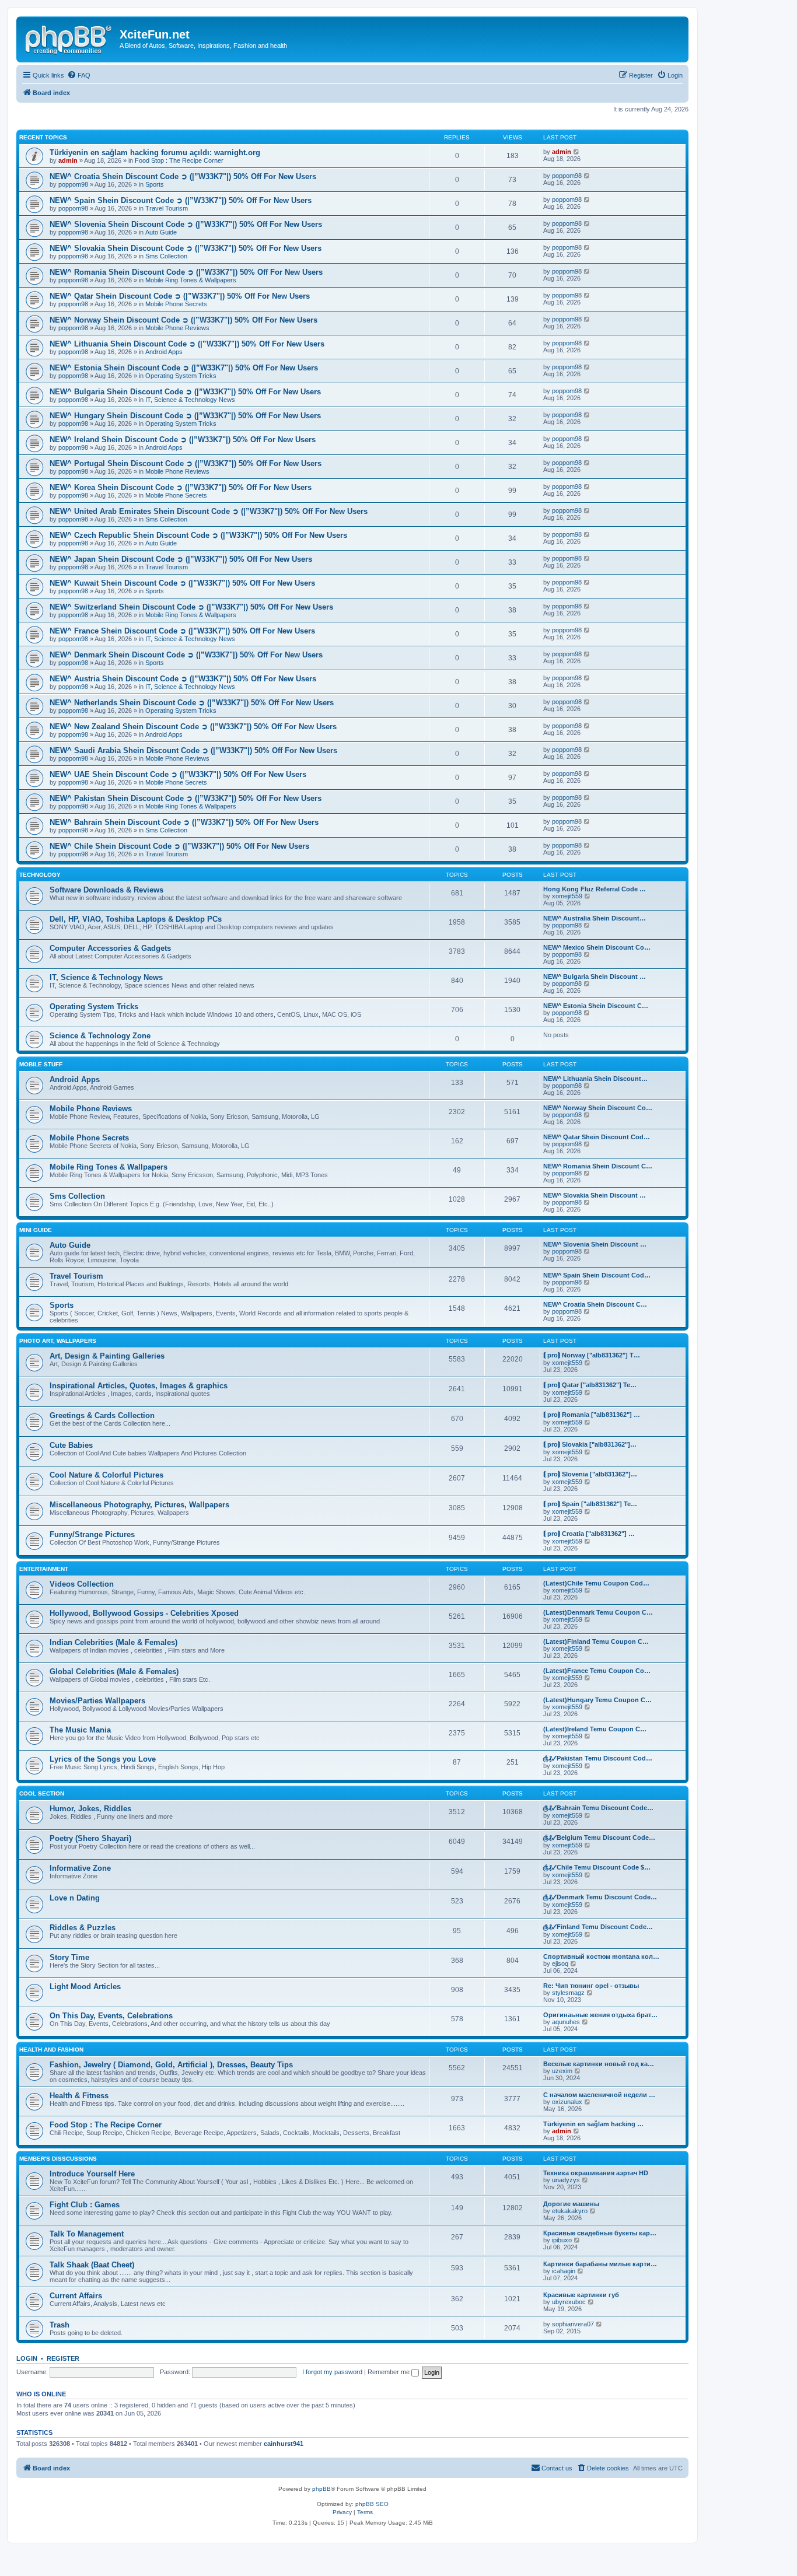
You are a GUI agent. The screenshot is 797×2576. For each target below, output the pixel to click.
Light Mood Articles (85, 1987)
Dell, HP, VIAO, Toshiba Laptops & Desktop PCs (136, 919)
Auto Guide (161, 232)
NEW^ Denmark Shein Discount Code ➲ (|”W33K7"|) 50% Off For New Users (186, 655)
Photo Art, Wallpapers (58, 1341)
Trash (60, 2325)
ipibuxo (562, 2240)
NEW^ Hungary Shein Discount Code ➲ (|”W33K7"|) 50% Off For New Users (185, 416)
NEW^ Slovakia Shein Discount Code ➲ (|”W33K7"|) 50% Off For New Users (186, 248)
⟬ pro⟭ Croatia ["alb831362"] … (589, 1534)
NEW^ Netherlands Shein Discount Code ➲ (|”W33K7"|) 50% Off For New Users (192, 703)
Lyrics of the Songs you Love (103, 1759)
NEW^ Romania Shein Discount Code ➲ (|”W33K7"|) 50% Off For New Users (186, 272)
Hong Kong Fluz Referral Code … (595, 889)
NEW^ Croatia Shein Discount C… (595, 1304)
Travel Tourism (167, 208)
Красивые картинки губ (581, 2295)
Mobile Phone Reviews (177, 328)
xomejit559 (567, 896)
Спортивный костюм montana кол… (601, 1957)
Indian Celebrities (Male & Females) (113, 1642)
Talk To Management (87, 2234)
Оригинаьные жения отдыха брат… (600, 2015)
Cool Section (42, 1793)
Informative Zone (80, 1868)
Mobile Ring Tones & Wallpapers (191, 280)
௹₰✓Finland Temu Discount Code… (598, 1927)
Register (63, 2358)
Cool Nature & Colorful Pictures (106, 1475)
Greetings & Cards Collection (102, 1415)
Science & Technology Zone (100, 1036)
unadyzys (566, 2180)
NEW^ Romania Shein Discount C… (598, 1166)
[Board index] (69, 38)
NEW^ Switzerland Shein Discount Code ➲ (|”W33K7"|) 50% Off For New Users (191, 607)
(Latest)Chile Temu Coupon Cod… (596, 1583)
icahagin (564, 2271)
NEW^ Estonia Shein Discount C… (596, 1006)
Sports (155, 184)
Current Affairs (76, 2296)
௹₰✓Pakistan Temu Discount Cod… (598, 1758)
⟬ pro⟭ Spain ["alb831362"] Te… (590, 1504)
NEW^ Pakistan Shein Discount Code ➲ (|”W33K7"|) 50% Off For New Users (186, 798)
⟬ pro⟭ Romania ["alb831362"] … (592, 1415)
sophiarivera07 (573, 2324)
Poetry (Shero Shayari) (90, 1838)
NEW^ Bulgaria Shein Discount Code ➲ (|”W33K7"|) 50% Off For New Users (185, 392)
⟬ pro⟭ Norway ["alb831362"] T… (592, 1355)
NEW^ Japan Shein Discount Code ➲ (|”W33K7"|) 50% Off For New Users (181, 559)
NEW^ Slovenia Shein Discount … (595, 1244)
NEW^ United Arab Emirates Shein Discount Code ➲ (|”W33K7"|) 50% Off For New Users (209, 511)
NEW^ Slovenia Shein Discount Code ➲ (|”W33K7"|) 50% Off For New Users (186, 224)
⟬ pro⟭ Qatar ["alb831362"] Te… (590, 1385)
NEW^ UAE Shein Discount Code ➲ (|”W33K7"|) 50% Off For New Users (178, 774)
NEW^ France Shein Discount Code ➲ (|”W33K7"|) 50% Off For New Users (182, 631)
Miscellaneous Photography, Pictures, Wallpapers (139, 1505)
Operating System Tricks (181, 376)
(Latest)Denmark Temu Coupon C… (598, 1612)
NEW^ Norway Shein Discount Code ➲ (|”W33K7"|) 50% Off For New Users (183, 320)
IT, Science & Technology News (190, 400)
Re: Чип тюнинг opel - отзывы (591, 1986)
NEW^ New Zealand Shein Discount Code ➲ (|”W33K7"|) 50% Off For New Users (193, 727)
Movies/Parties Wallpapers (97, 1701)
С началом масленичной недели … (599, 2095)
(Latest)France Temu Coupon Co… (597, 1671)
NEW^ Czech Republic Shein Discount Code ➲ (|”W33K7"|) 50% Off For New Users (198, 535)
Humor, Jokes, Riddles (90, 1809)
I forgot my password (332, 2372)
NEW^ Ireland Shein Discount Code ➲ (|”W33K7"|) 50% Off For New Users (183, 440)
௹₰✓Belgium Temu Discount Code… (599, 1838)
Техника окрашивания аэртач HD (596, 2173)
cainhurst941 (284, 2444)
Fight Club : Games (85, 2205)
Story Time (69, 1957)
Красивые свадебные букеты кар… (600, 2233)
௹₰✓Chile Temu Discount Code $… (597, 1867)
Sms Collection (166, 256)
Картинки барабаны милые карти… (600, 2264)
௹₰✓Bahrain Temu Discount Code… (598, 1808)
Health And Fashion (51, 2050)
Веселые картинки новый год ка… (599, 2064)
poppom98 (73, 184)
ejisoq (560, 1964)
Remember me (389, 2372)
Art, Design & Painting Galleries (107, 1356)
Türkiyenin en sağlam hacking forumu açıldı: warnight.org (155, 153)
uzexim (562, 2071)
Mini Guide (36, 1230)
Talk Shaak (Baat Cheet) (92, 2265)
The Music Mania (80, 1730)
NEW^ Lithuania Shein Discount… (595, 1079)
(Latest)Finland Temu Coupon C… (596, 1641)
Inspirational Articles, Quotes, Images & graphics (139, 1386)
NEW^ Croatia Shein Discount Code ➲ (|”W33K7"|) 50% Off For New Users (183, 176)
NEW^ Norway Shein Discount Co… (598, 1108)
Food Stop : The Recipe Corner (179, 160)
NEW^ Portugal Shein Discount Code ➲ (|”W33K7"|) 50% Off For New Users (186, 463)
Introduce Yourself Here (92, 2174)
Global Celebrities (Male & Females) (114, 1672)
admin (68, 160)
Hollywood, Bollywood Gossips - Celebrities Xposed (144, 1613)
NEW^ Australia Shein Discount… (595, 918)
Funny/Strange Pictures (92, 1534)
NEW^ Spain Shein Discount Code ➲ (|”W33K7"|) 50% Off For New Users (181, 200)
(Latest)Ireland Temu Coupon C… (595, 1729)
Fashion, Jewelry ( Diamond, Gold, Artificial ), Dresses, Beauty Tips (171, 2065)
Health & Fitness (79, 2096)
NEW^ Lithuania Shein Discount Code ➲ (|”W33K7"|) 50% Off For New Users (187, 344)
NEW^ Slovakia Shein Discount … (595, 1195)
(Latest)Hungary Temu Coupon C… (597, 1700)
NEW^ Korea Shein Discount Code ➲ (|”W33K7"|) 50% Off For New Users (181, 487)
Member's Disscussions (58, 2159)
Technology (40, 875)
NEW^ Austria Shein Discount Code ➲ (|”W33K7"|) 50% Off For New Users (183, 679)
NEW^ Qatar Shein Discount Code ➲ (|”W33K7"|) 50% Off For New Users (180, 296)
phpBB (321, 2489)
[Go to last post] (577, 152)
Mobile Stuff (41, 1064)
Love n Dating (75, 1898)
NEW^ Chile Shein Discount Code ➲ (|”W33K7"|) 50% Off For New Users (179, 846)
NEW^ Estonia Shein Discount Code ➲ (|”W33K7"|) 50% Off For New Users (184, 368)
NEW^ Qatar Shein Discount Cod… (597, 1137)
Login (27, 2358)
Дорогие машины (571, 2204)
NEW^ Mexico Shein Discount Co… (597, 947)
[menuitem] (79, 75)
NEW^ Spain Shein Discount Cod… (597, 1275)
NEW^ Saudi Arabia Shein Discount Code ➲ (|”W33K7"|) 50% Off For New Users (193, 750)
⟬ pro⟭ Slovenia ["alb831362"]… (590, 1474)
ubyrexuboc (569, 2302)
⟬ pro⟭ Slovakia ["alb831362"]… (590, 1444)
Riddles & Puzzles (83, 1928)
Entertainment (44, 1569)
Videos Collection (82, 1584)
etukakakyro (570, 2211)
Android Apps (164, 352)
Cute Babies (71, 1445)
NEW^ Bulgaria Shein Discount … (595, 977)
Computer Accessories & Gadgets (110, 948)
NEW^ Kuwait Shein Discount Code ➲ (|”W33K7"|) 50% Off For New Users (182, 583)
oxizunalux (567, 2102)
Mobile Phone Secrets (176, 304)
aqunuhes (566, 2022)
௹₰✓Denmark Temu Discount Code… (600, 1897)
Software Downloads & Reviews (106, 890)
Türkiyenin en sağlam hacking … (593, 2124)
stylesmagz (568, 1993)
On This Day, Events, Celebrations (111, 2016)
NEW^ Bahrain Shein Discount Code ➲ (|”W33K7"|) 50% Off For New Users (184, 822)
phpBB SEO (372, 2504)
